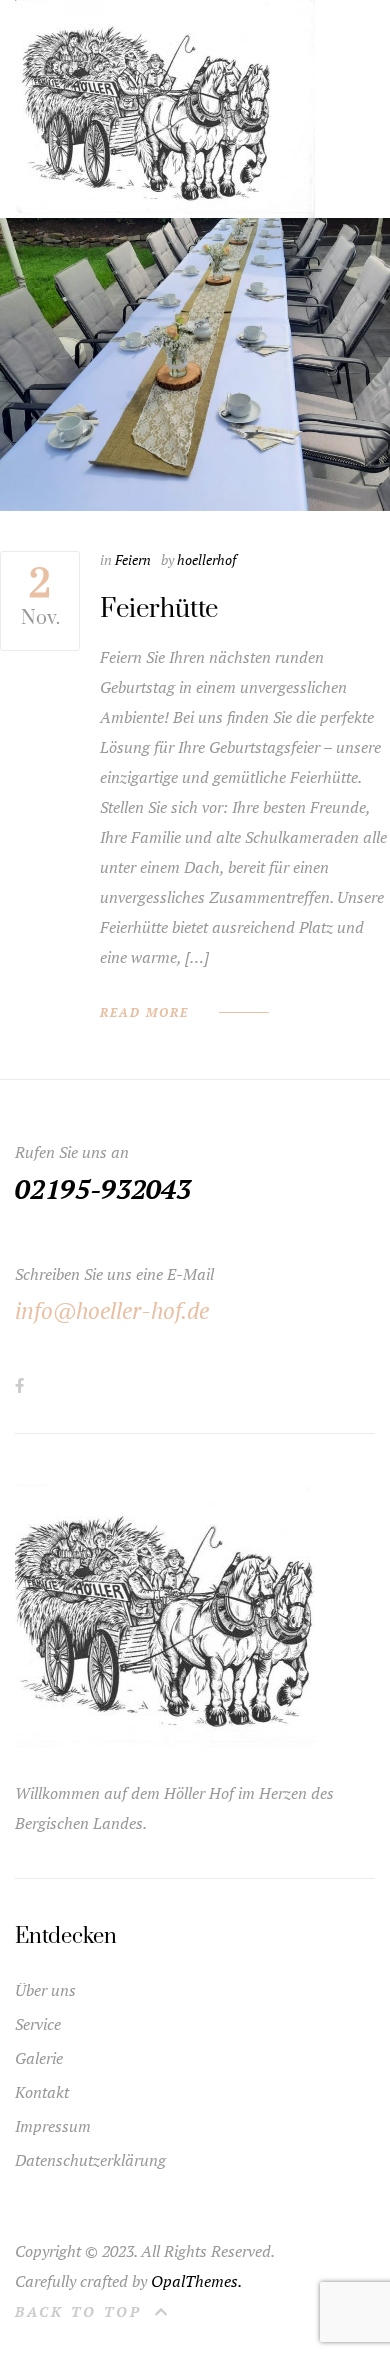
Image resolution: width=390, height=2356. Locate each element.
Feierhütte (159, 609)
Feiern (133, 559)
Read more (144, 1013)
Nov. (40, 596)
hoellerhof (206, 559)
